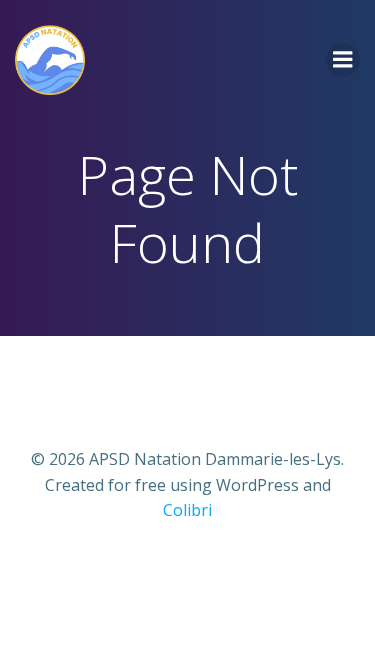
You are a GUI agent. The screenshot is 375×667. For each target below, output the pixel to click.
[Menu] (343, 60)
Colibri (187, 510)
